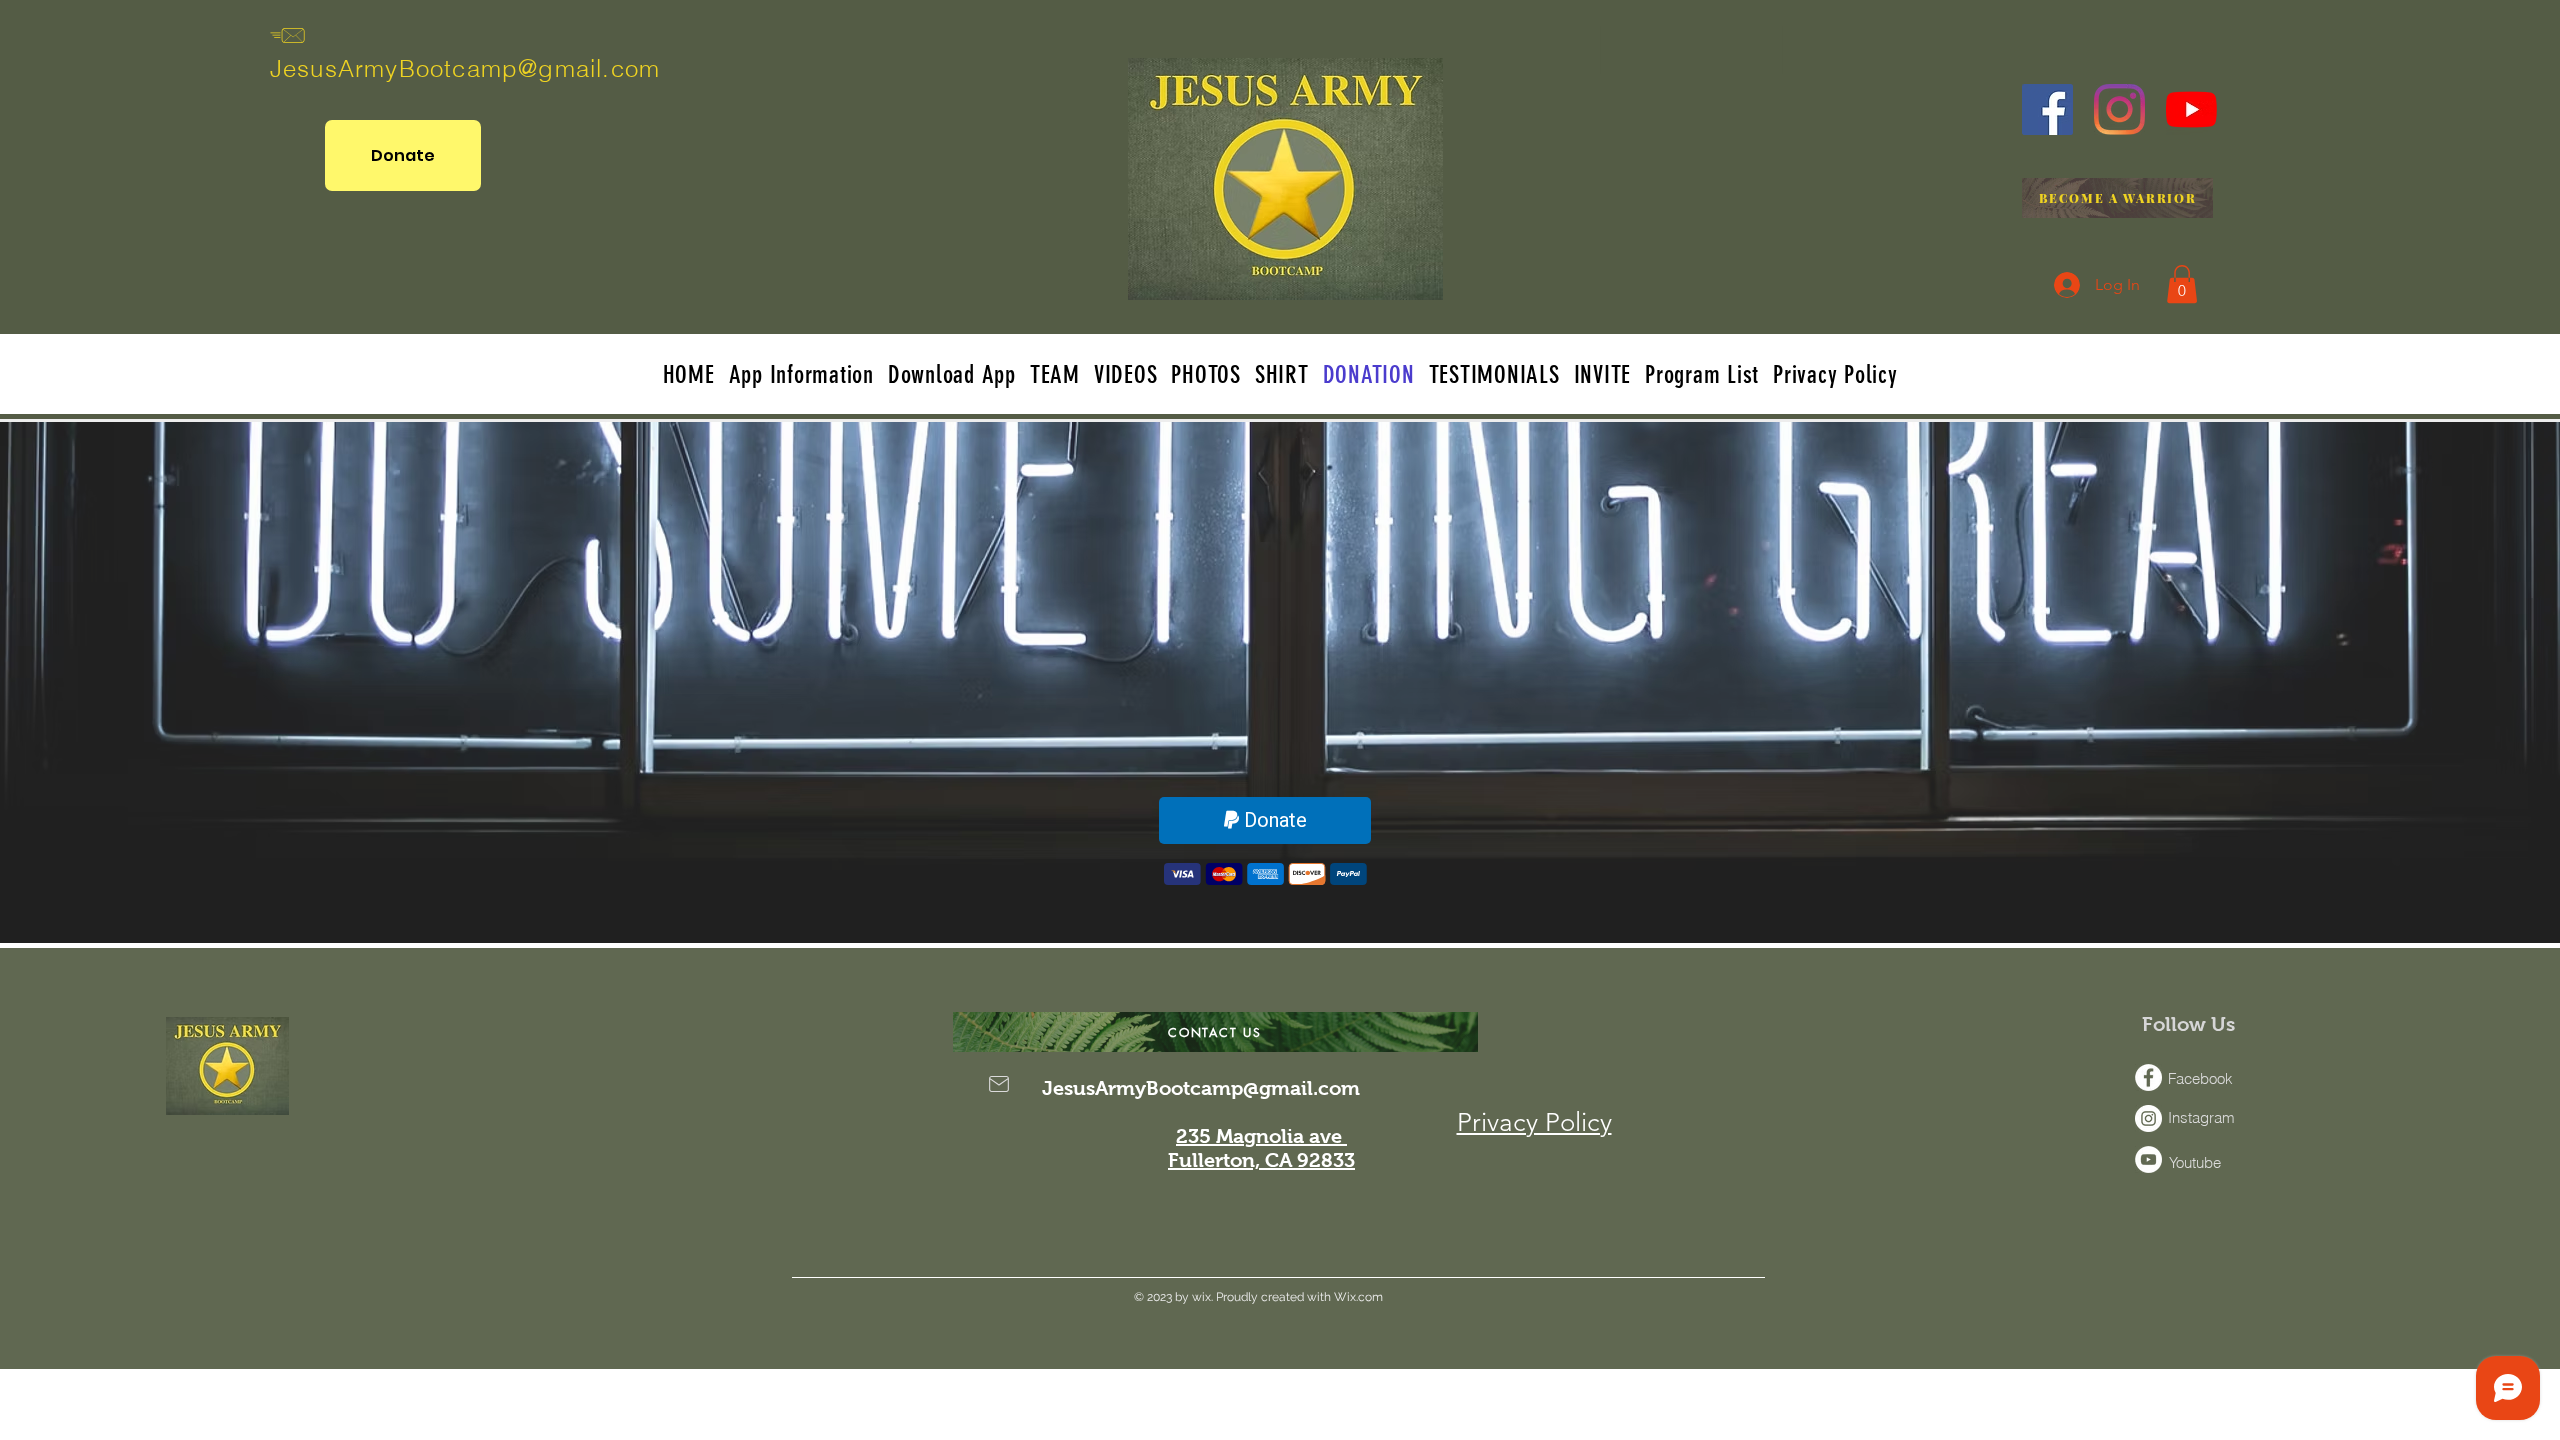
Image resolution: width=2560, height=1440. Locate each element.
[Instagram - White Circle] (2148, 1118)
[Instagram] (2119, 109)
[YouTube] (2191, 109)
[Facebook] (2047, 109)
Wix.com (1357, 1297)
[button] (2182, 284)
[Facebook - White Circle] (2148, 1077)
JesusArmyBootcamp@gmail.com (465, 68)
